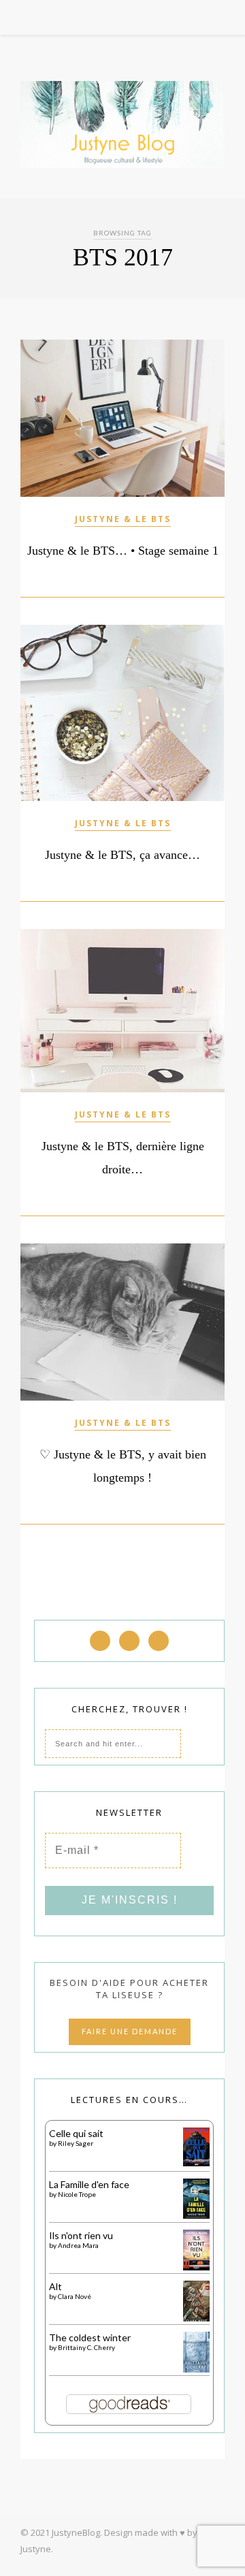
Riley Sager (76, 2143)
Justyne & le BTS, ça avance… (122, 855)
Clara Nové (75, 2296)
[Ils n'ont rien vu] (196, 2267)
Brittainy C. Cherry (86, 2347)
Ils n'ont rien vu (81, 2235)
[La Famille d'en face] (196, 2215)
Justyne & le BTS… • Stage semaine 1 (123, 551)
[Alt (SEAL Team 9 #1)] (196, 2319)
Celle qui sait (76, 2133)
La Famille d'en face (89, 2184)
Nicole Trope (77, 2194)
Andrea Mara (78, 2245)
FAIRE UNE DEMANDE (130, 2031)
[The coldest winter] (196, 2369)
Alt (55, 2286)
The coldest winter (90, 2337)
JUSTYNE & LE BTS (123, 519)
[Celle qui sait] (196, 2163)
